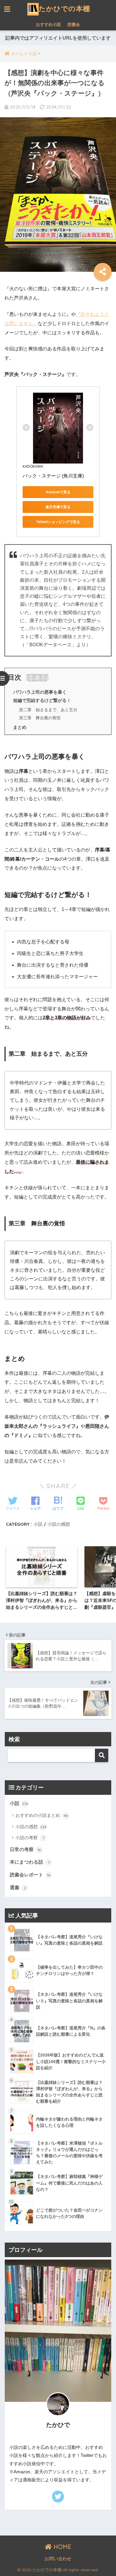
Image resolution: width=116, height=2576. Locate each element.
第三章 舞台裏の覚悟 (40, 718)
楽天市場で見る (58, 507)
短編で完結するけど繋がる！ (42, 700)
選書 (18, 1888)
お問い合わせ (58, 2559)
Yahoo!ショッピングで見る (58, 522)
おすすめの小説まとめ (42, 1815)
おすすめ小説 (48, 24)
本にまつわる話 (30, 1862)
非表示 (37, 678)
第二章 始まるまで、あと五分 (48, 710)
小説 (38, 1524)
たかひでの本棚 (64, 8)
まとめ (20, 727)
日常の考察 (25, 1849)
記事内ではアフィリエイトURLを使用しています (58, 38)
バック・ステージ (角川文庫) (53, 476)
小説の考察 (30, 1838)
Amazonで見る (58, 492)
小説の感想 (59, 1524)
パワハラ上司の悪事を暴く (40, 692)
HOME (62, 2547)
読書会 (74, 24)
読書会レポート (30, 1875)
